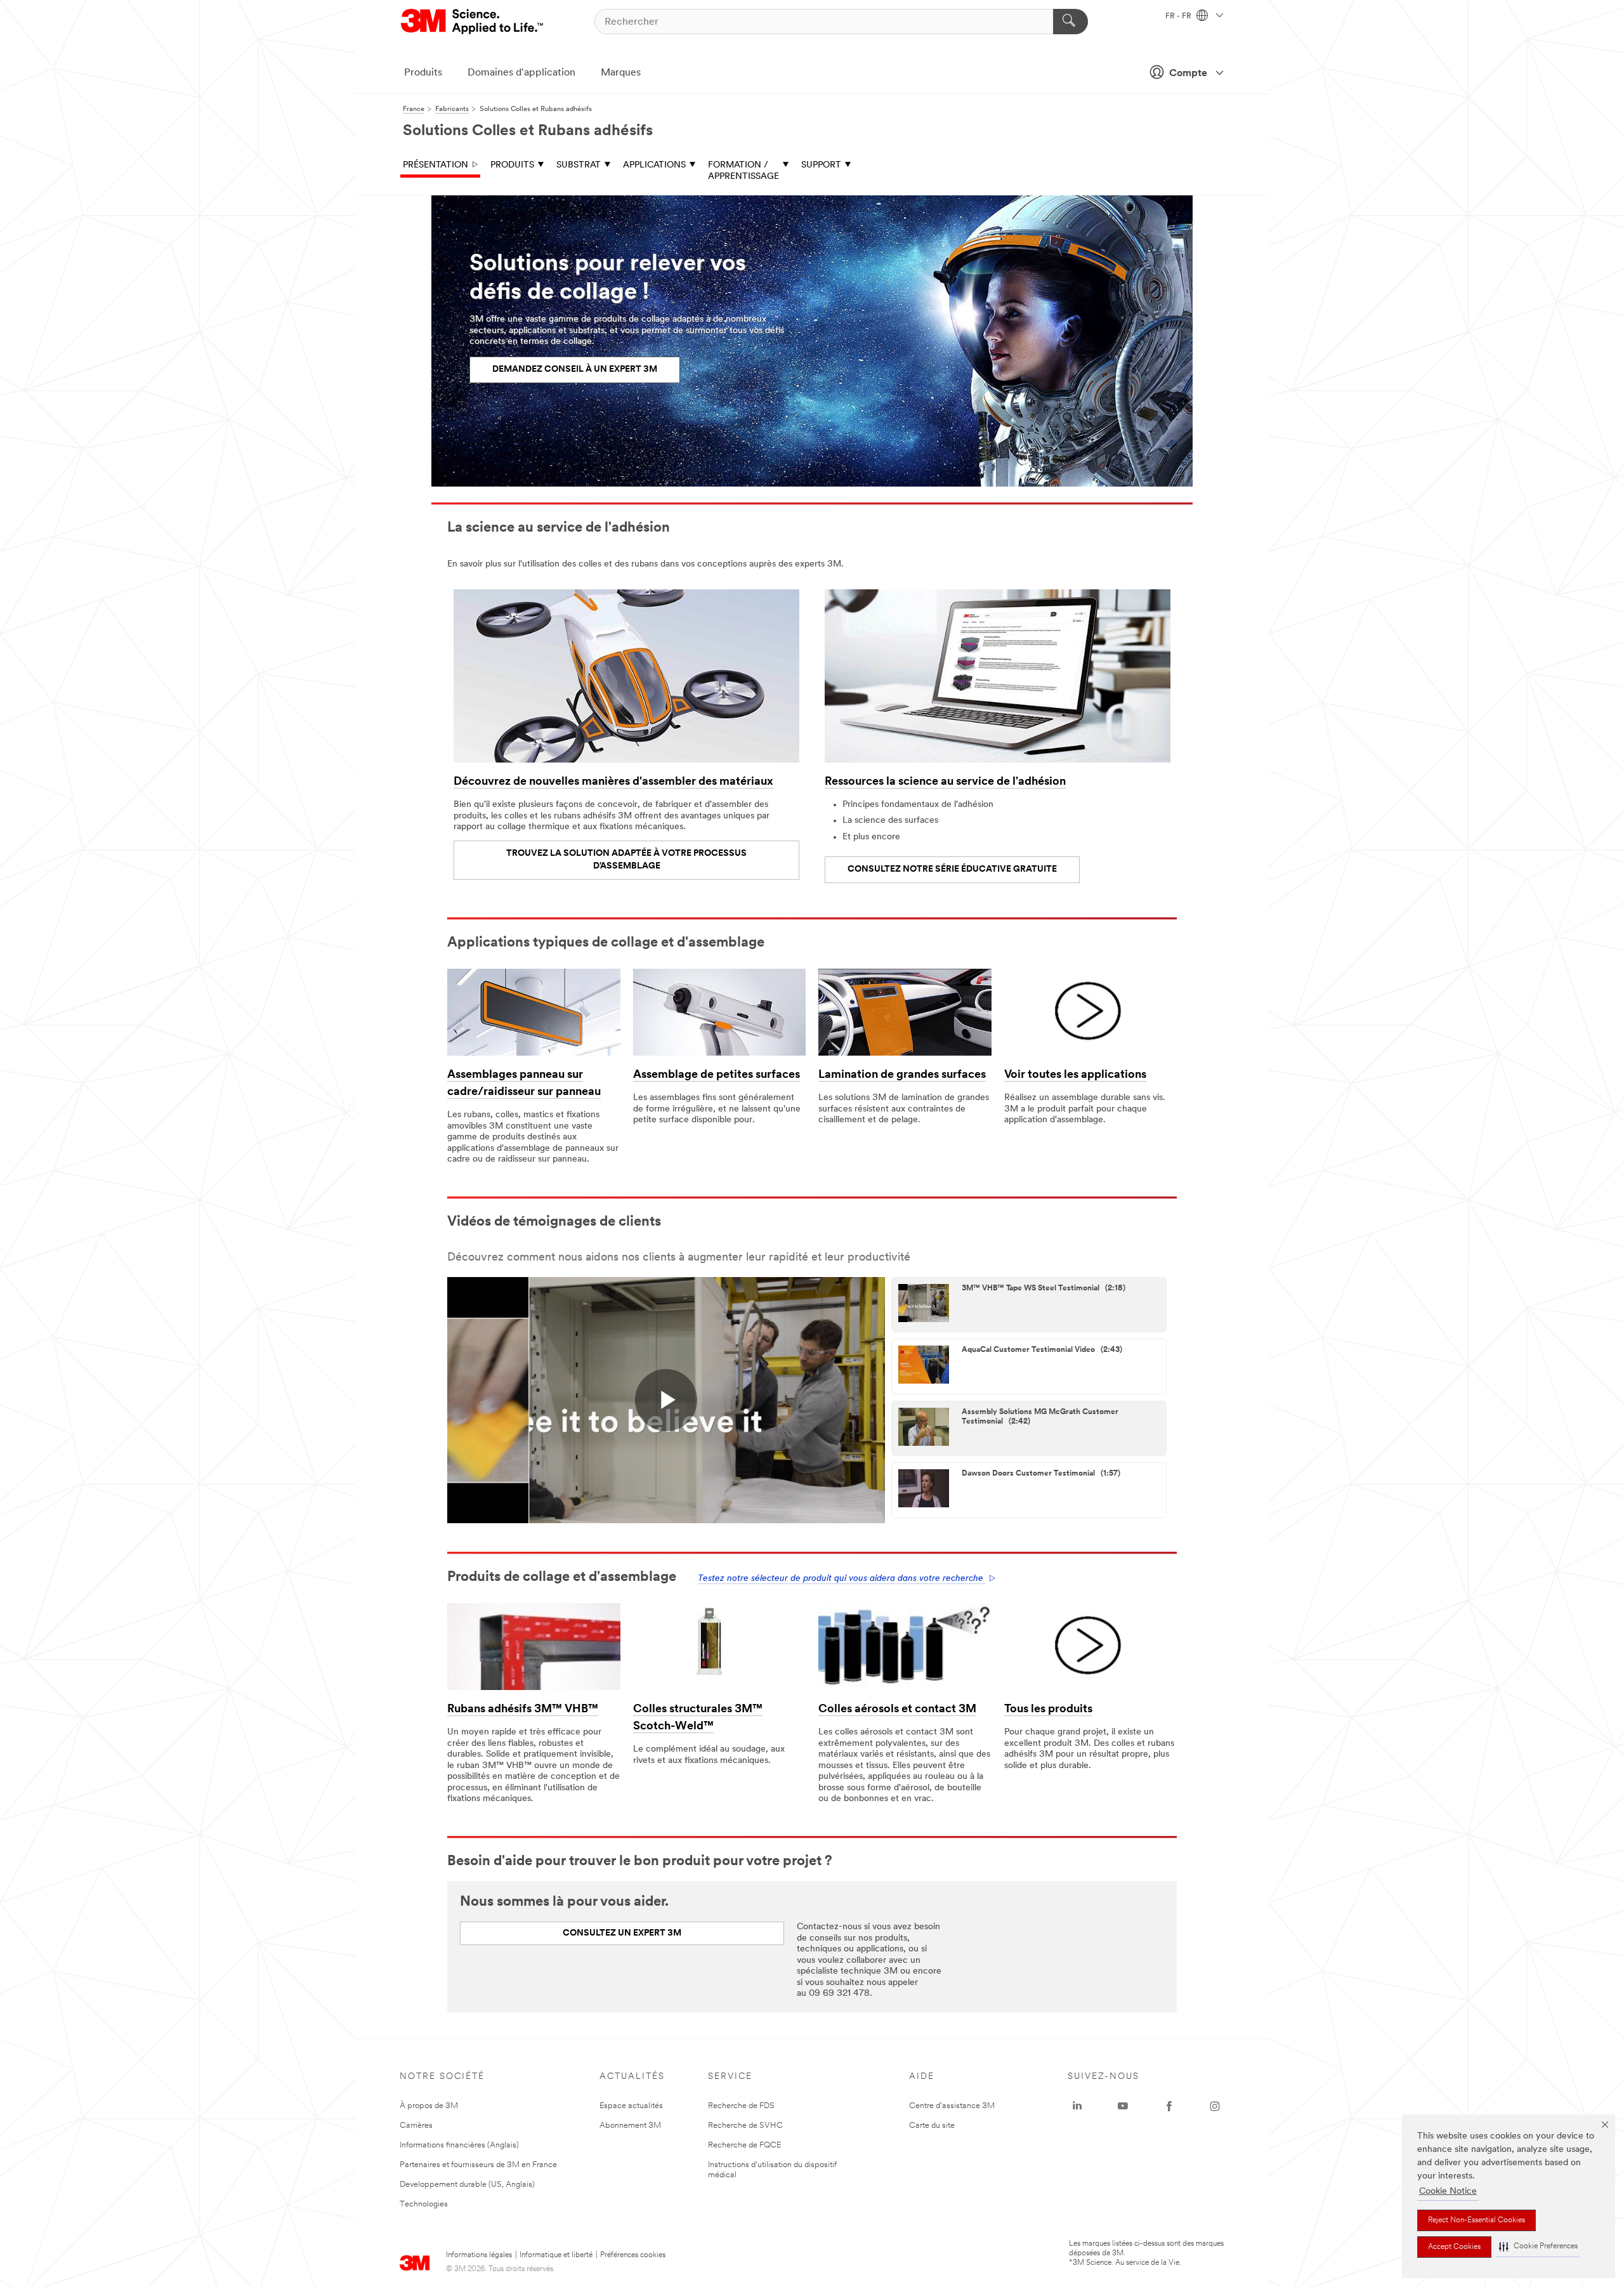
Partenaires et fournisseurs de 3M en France (478, 2165)
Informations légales (479, 2255)
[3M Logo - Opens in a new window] (473, 22)
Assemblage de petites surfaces (717, 1075)
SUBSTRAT (579, 165)
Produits (423, 73)
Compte (1188, 74)
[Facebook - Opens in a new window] (1169, 2106)
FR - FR (1179, 16)
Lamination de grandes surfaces (902, 1075)
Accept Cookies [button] (1454, 2247)
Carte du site (932, 2126)
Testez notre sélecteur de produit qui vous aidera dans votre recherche (842, 1579)
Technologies (424, 2204)
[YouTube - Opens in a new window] (1123, 2106)
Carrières (416, 2126)
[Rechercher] (1071, 22)
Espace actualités (631, 2106)
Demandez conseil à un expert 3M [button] (575, 370)
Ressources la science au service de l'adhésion (945, 782)
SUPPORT (821, 165)
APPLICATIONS (654, 165)
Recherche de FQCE (744, 2145)
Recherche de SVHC (745, 2126)
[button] (1538, 2247)
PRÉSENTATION (435, 165)
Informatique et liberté (556, 2255)
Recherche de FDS (741, 2106)
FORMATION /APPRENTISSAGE (743, 171)
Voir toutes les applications (1075, 1075)
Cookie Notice (1448, 2192)
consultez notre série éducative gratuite (952, 869)
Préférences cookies (633, 2255)
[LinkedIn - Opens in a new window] (1077, 2106)
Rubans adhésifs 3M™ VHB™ (523, 1710)
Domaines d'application (521, 73)
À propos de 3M (429, 2106)
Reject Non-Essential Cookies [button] (1477, 2220)
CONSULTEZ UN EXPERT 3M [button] (622, 1933)
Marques (621, 73)
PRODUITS (512, 165)
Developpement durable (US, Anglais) (467, 2185)
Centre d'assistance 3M (952, 2106)
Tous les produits (1048, 1710)
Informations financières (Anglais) (459, 2145)
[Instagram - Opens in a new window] (1215, 2106)
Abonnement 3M (630, 2126)
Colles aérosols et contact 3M (897, 1710)
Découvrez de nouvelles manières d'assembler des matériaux (613, 782)
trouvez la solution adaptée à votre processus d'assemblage (626, 860)
